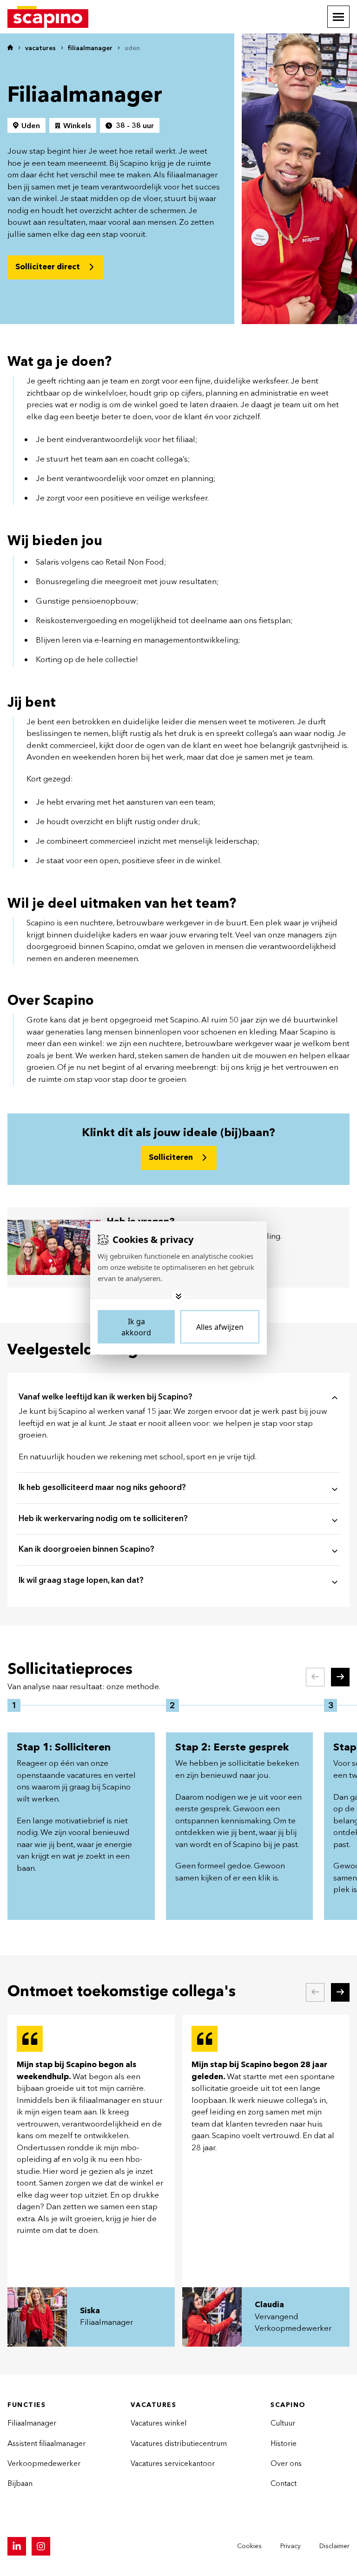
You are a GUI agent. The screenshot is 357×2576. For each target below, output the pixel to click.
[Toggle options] (178, 1296)
